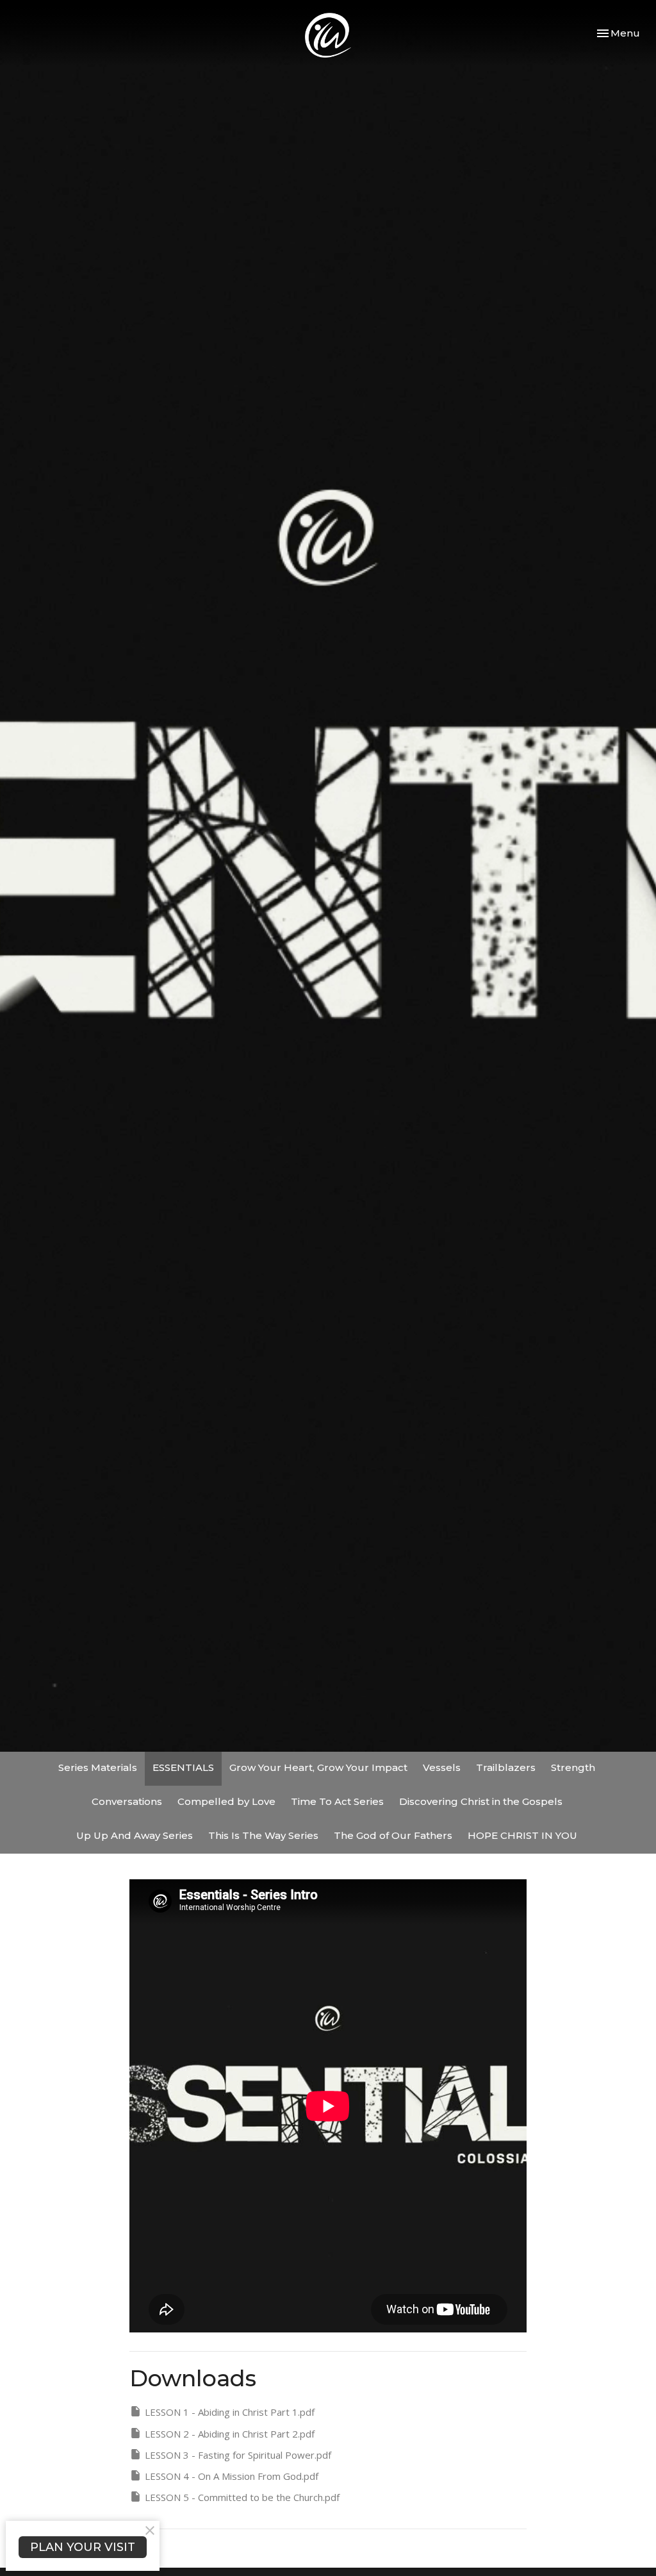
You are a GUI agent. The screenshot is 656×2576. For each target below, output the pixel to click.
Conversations (127, 1801)
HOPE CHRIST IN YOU (522, 1835)
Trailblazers (506, 1767)
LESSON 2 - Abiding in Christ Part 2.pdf (230, 2434)
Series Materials (98, 1767)
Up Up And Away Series (135, 1835)
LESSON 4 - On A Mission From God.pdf (232, 2476)
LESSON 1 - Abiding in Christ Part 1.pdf (230, 2412)
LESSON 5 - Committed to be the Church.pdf (242, 2497)
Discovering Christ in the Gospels (481, 1801)
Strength (573, 1767)
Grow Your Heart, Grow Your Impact (318, 1767)
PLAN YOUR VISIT (83, 2547)
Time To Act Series (337, 1801)
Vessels (442, 1767)
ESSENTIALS (183, 1767)
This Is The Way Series (263, 1835)
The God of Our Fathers (393, 1835)
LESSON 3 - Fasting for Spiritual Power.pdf (238, 2455)
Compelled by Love (226, 1801)
